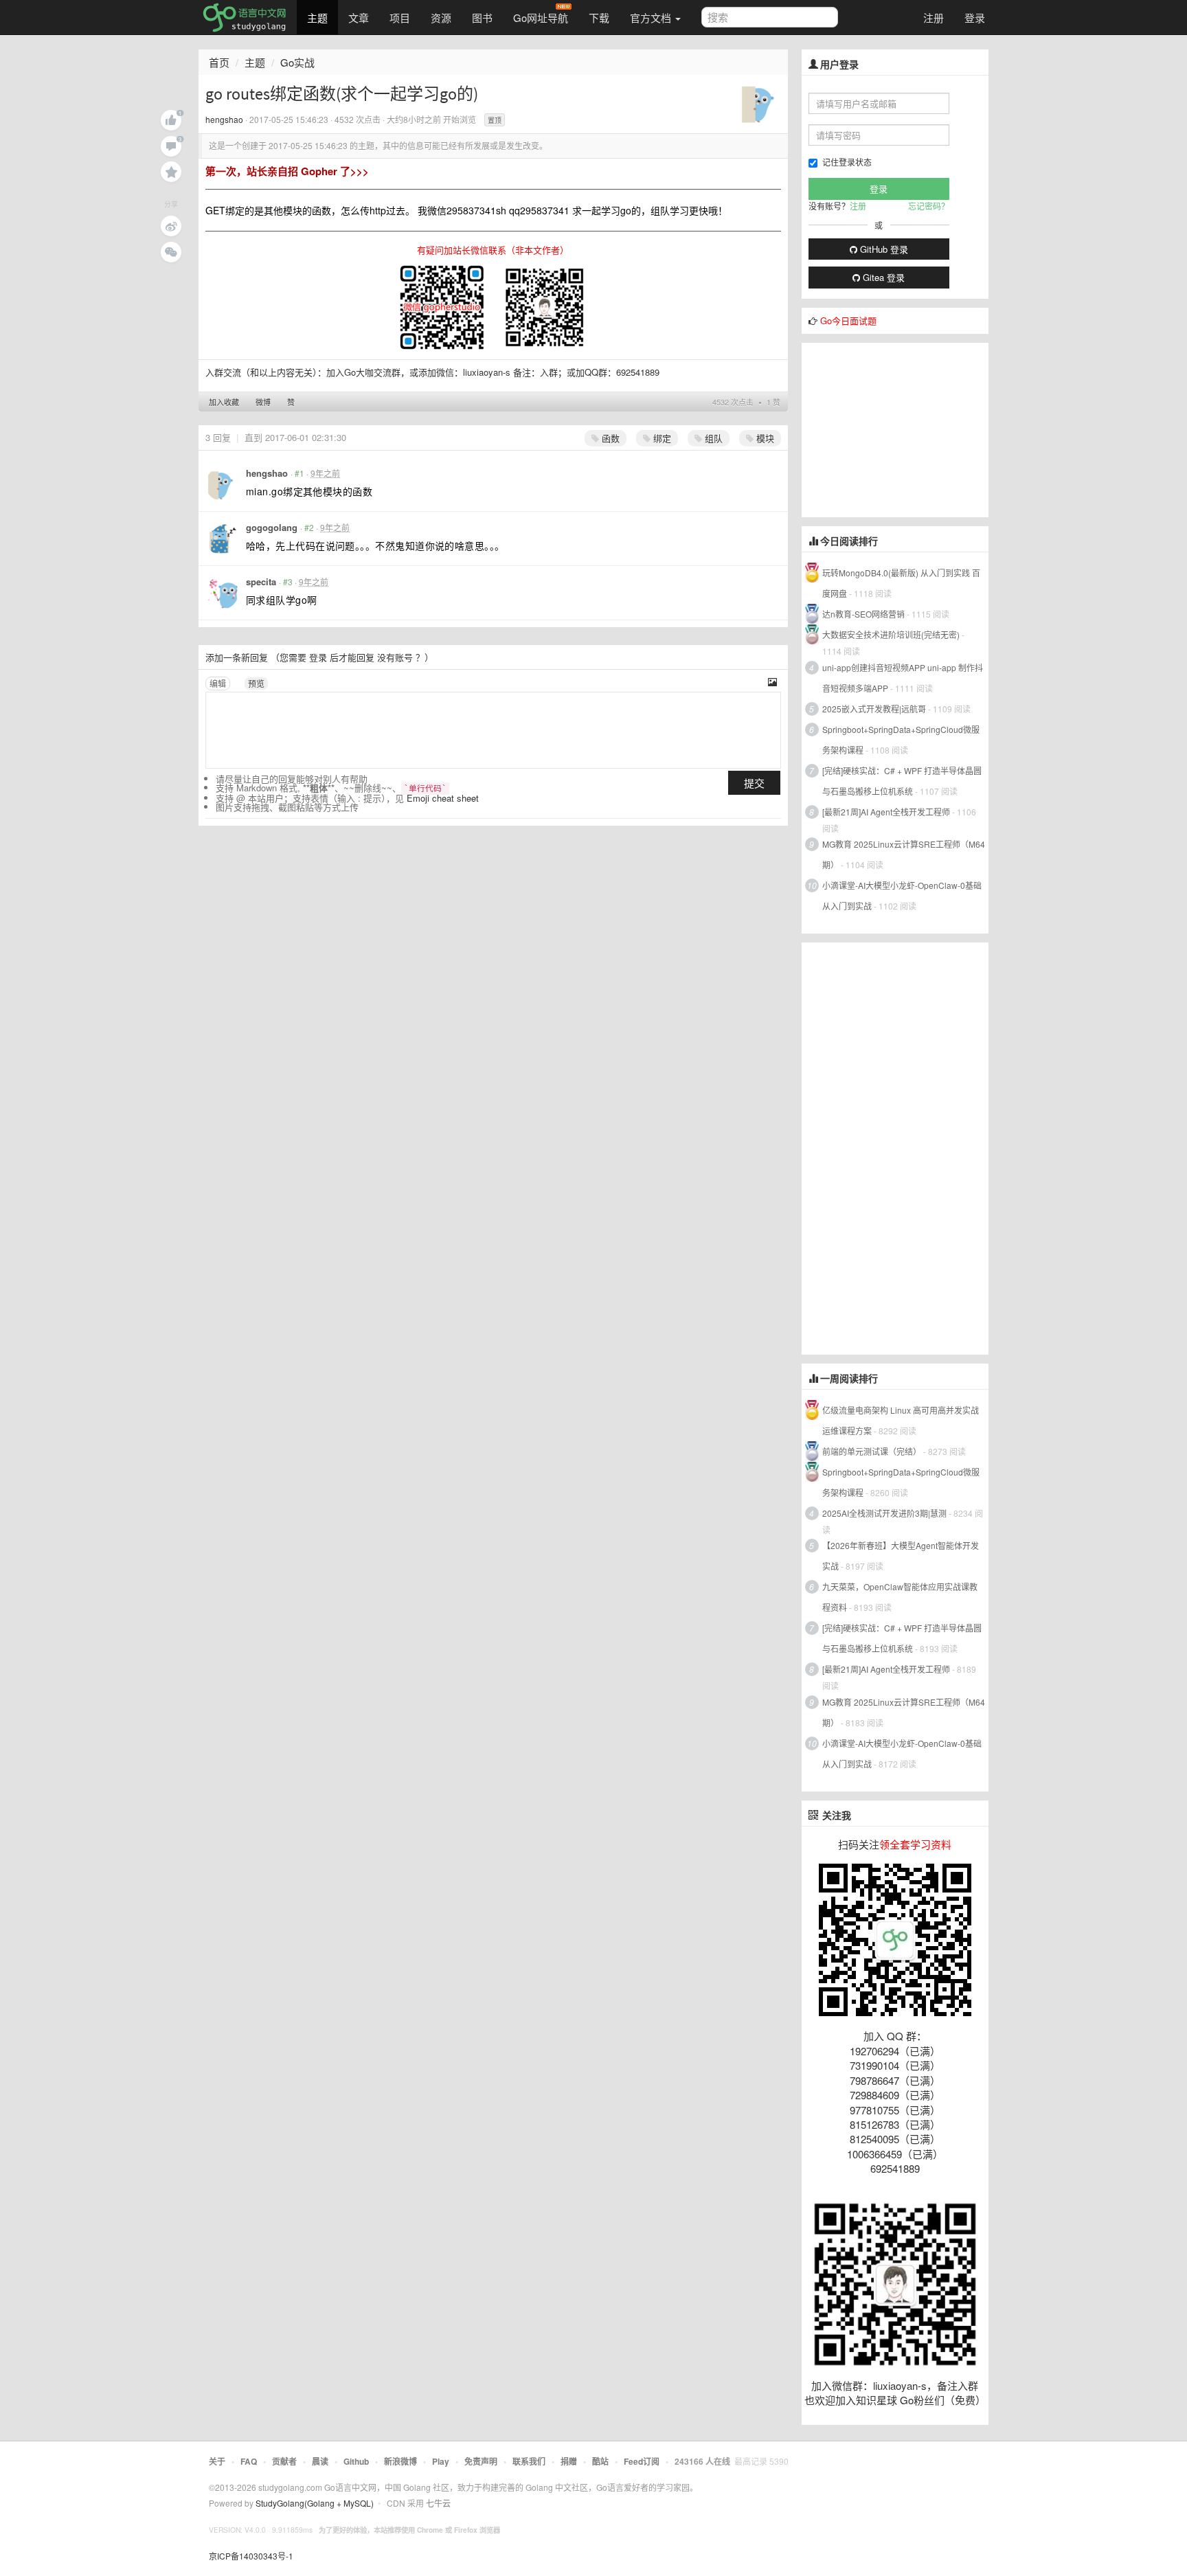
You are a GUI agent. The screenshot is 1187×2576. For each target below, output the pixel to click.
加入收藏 (224, 402)
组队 (712, 438)
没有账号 (395, 657)
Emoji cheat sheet (443, 798)
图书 (482, 18)
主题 (317, 18)
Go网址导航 (541, 18)
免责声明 (481, 2461)
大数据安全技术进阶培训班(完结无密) (892, 634)
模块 (764, 438)
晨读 (320, 2461)
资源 (441, 18)
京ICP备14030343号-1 (251, 2556)
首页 (219, 62)
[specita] (222, 593)
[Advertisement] (905, 429)
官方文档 (652, 18)
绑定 (661, 438)
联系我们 (529, 2461)
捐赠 (569, 2461)
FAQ (249, 2461)
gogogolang (272, 527)
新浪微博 (400, 2461)
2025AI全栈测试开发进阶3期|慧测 (885, 1513)
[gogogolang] (222, 539)
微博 (263, 402)
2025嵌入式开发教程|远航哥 (874, 709)
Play (441, 2461)
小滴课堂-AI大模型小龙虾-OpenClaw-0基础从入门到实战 (902, 895)
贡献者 (284, 2461)
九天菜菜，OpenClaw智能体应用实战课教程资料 (900, 1597)
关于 (217, 2461)
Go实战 (297, 62)
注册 (934, 18)
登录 (975, 18)
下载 (599, 18)
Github (356, 2461)
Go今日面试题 (848, 320)
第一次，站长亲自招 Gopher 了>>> (287, 171)
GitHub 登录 (883, 249)
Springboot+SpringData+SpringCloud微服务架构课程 (901, 739)
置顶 (495, 120)
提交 (754, 783)
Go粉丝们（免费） (943, 2400)
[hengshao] (760, 102)
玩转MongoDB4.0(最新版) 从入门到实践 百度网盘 (901, 583)
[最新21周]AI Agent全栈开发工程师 (886, 812)
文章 (359, 18)
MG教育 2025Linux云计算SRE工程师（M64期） (904, 854)
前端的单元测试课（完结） (872, 1451)
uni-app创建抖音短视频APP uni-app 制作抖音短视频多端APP (903, 678)
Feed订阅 (642, 2461)
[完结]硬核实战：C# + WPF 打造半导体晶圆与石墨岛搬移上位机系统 (902, 781)
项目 (400, 18)
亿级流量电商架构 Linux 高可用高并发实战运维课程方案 (901, 1420)
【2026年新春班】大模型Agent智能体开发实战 (901, 1556)
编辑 (218, 683)
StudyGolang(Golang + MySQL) (315, 2503)
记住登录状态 (847, 162)
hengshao (224, 119)
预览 (256, 683)
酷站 (600, 2461)
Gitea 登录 (882, 277)
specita (261, 581)
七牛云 (438, 2503)
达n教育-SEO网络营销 (863, 614)
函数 (609, 438)
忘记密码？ (929, 206)
